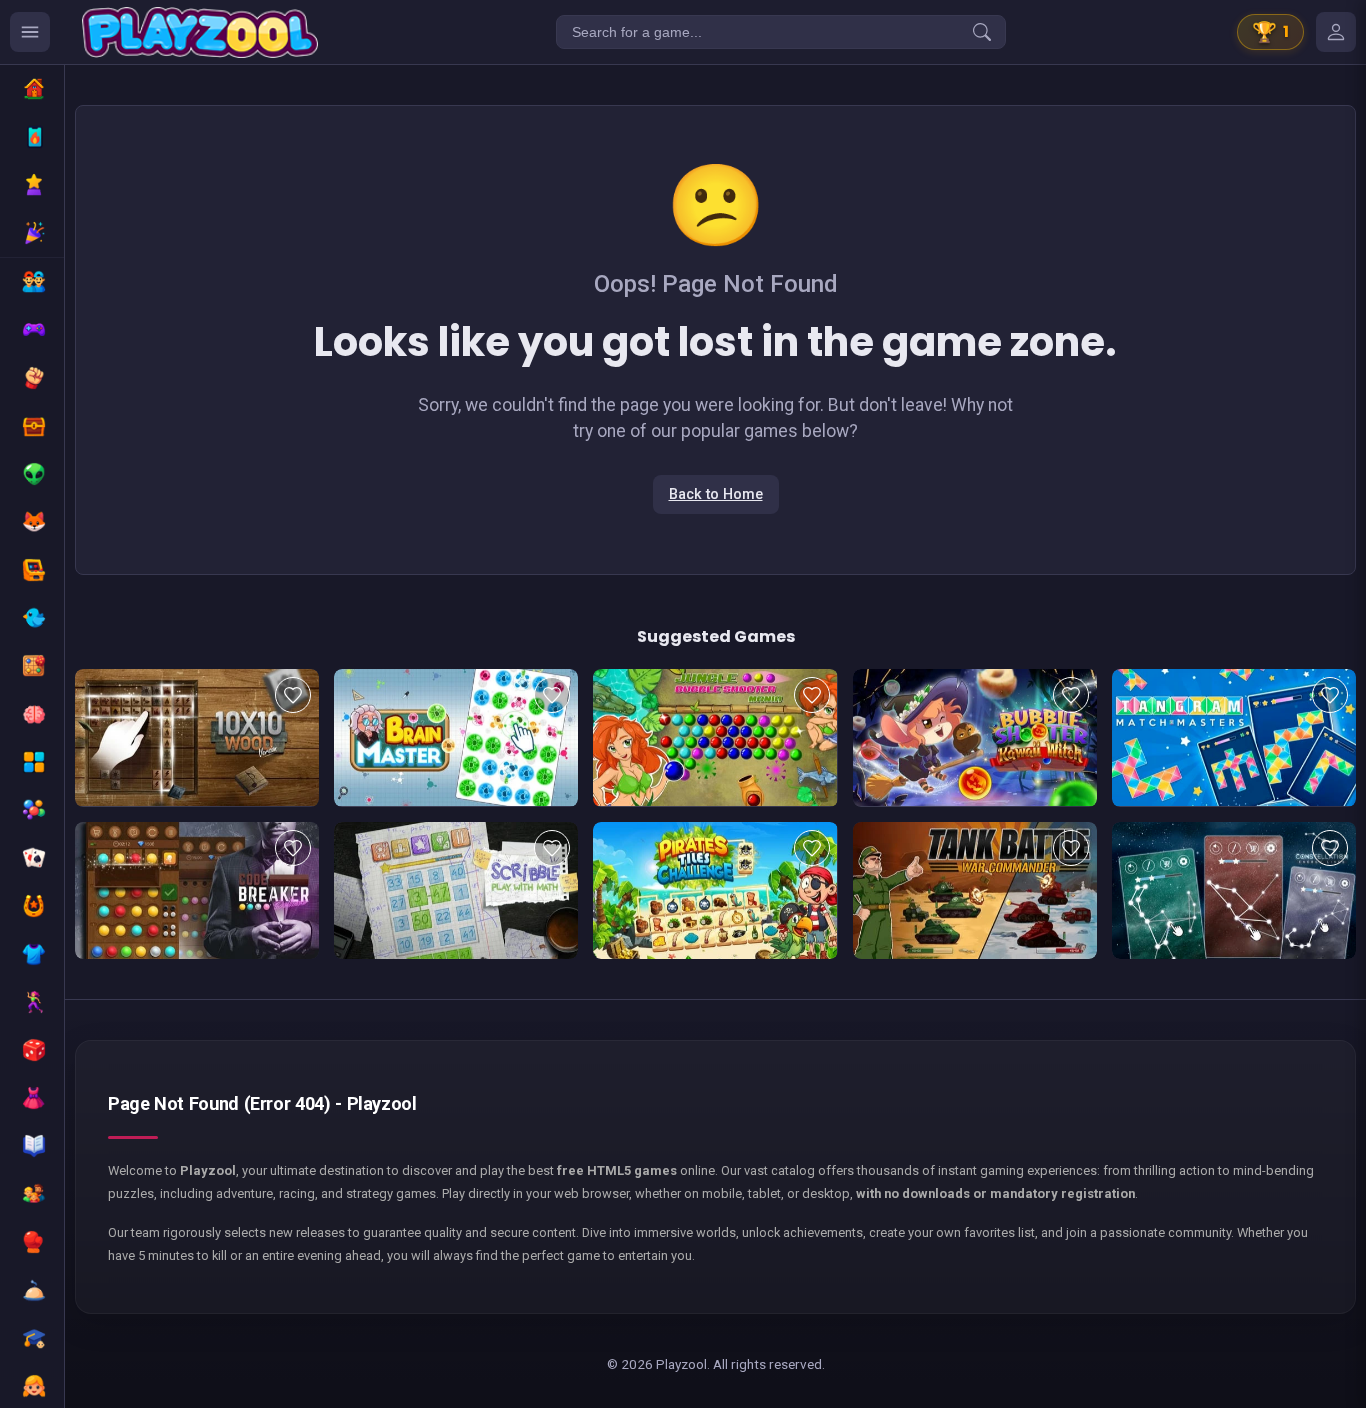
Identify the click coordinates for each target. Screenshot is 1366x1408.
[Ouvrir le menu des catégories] (30, 32)
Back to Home (716, 494)
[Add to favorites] (293, 695)
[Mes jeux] (1336, 32)
